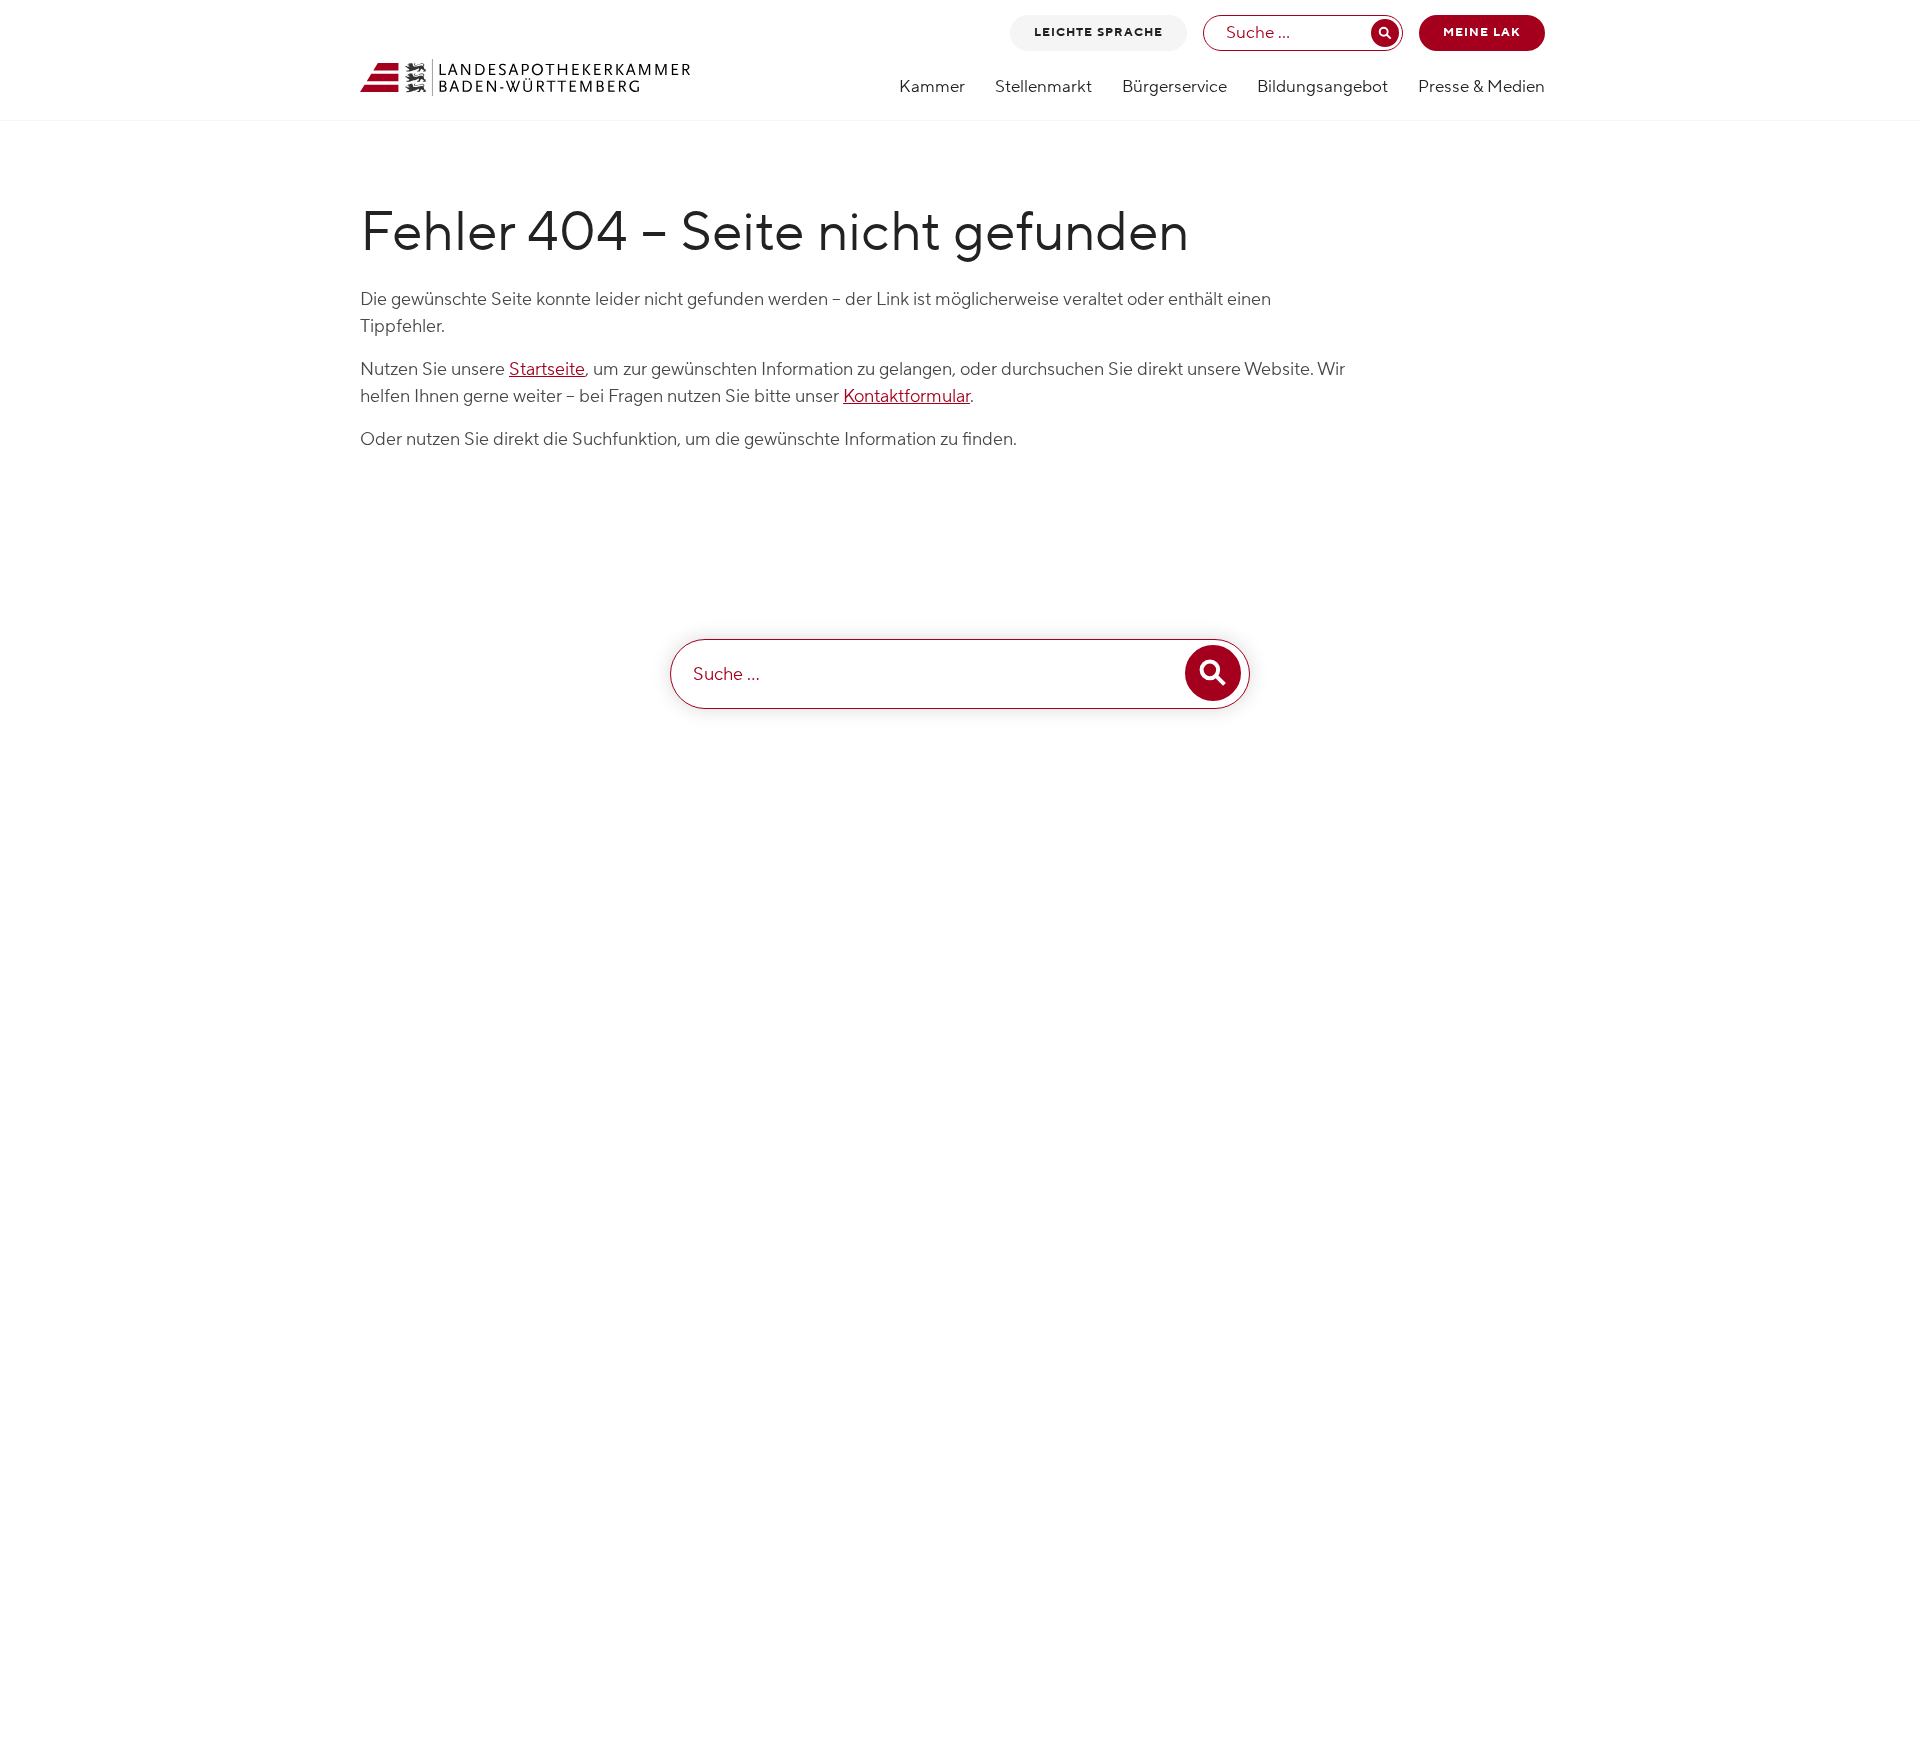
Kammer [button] (932, 87)
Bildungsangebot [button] (1322, 87)
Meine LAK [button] (1482, 32)
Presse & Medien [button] (1481, 87)
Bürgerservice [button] (1174, 87)
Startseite (547, 369)
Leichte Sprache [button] (1098, 32)
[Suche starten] (1385, 33)
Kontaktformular (906, 396)
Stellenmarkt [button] (1043, 87)
